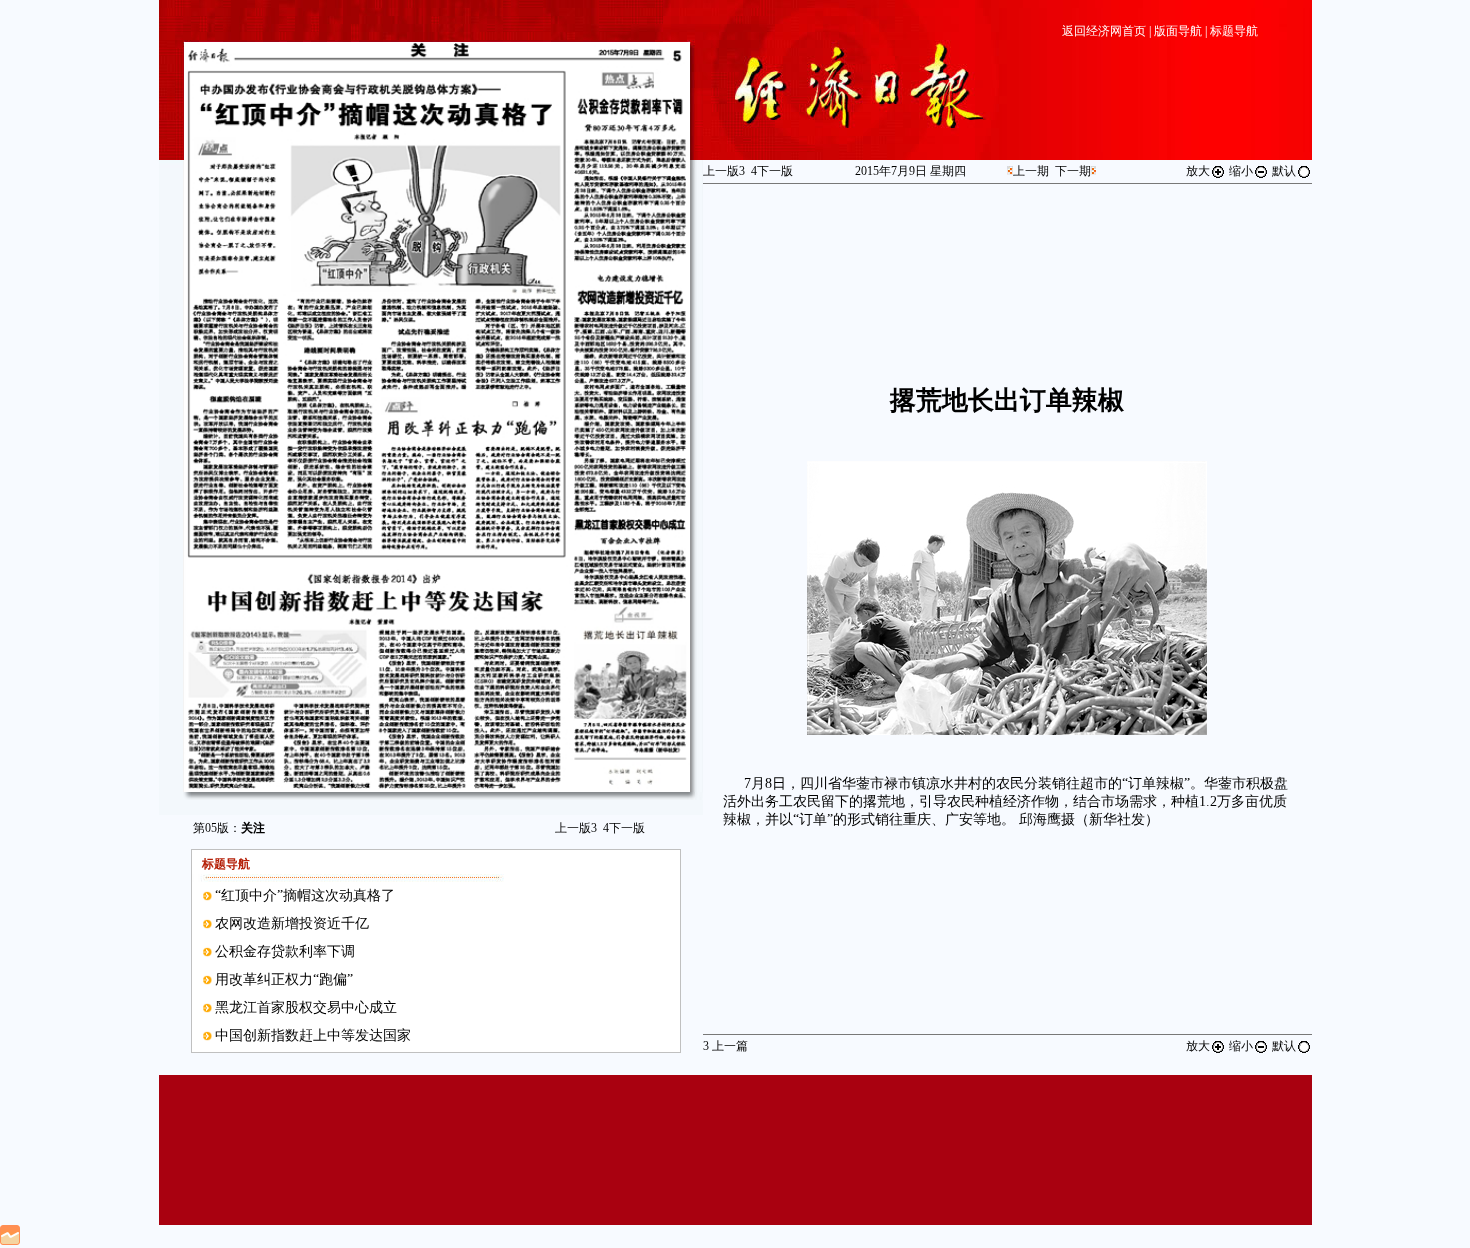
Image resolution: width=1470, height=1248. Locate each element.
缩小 (1241, 171)
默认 (1284, 171)
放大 (1198, 171)
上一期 (1031, 171)
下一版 (624, 828)
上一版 (576, 828)
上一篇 (725, 1046)
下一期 (1073, 171)
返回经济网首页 (1104, 31)
